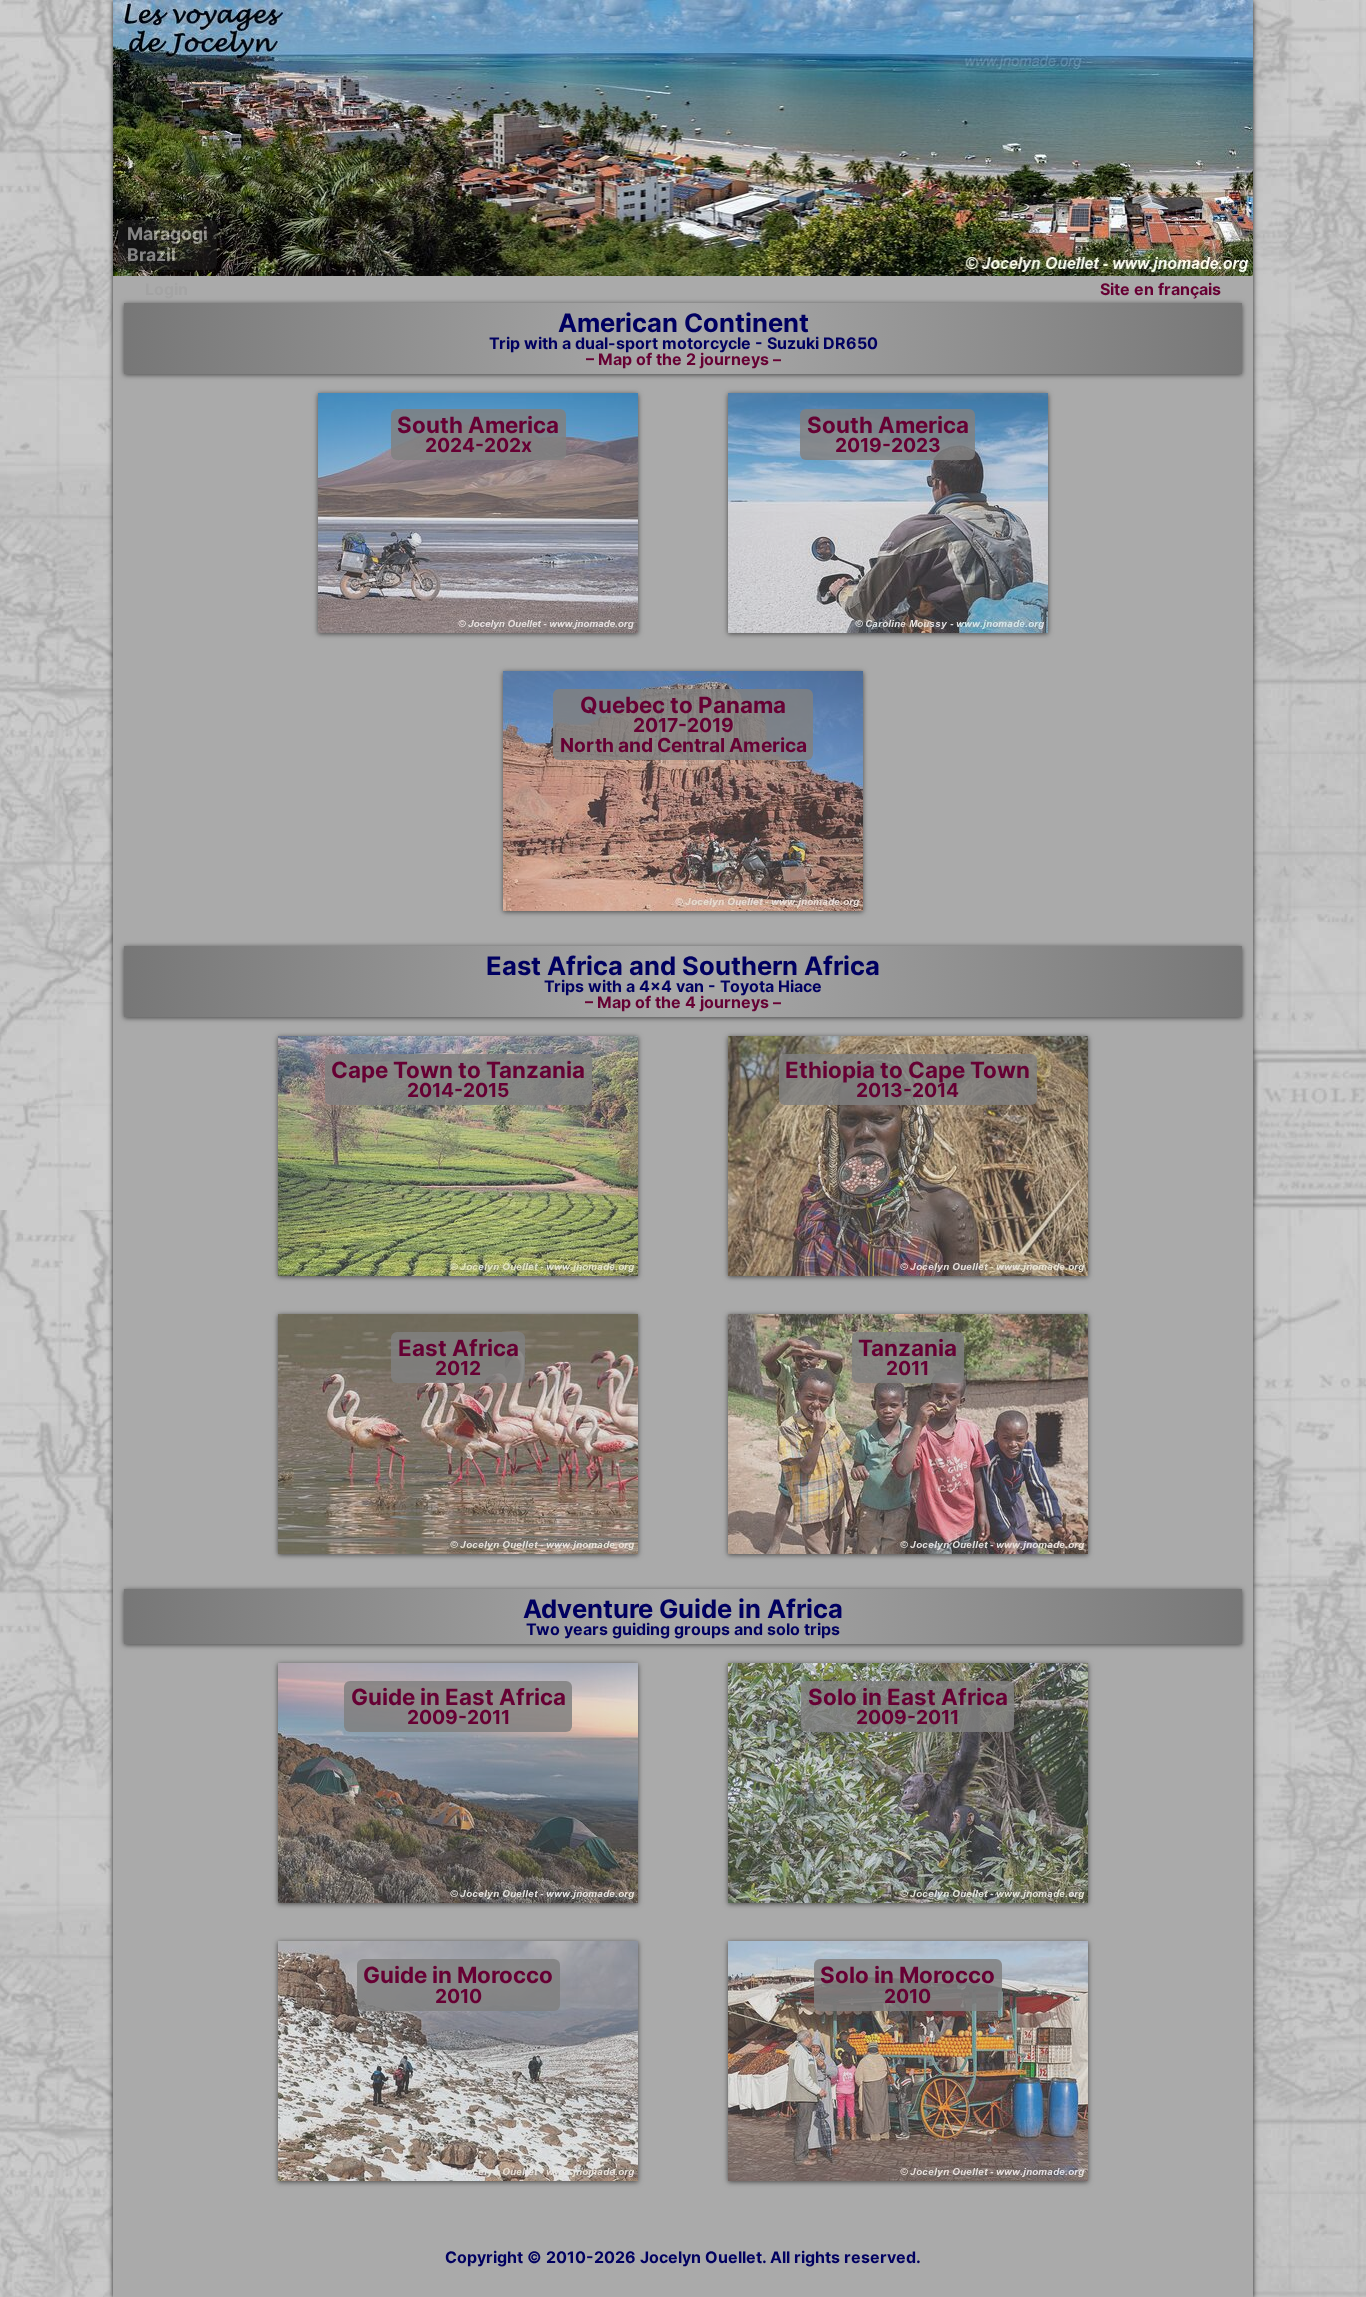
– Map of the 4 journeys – (683, 1002)
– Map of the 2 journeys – (683, 359)
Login (166, 289)
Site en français (1160, 289)
